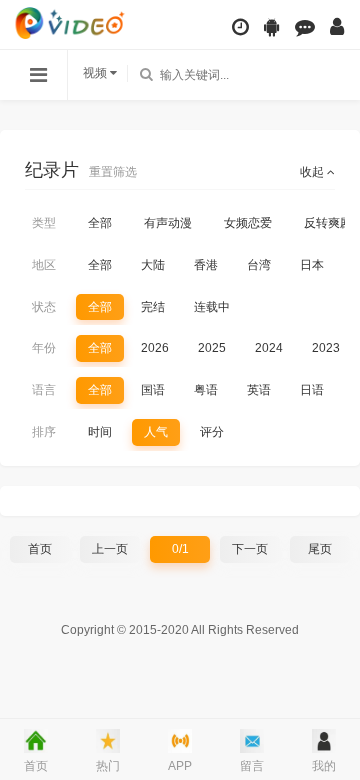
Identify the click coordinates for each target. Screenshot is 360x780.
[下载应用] (272, 27)
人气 (156, 432)
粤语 (206, 390)
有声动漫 (168, 223)
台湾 (259, 265)
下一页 (250, 549)
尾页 (320, 549)
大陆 (153, 265)
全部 (100, 223)
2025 (212, 348)
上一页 (110, 549)
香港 (206, 265)
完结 (153, 307)
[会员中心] (337, 27)
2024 (269, 348)
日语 (312, 390)
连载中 (212, 307)
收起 (313, 172)
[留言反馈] (305, 27)
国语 (153, 390)
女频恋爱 (248, 223)
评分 (212, 432)
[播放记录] (240, 27)
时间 (100, 432)
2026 (155, 348)
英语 (259, 390)
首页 (40, 549)
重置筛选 (113, 172)
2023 (326, 348)
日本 (312, 265)
